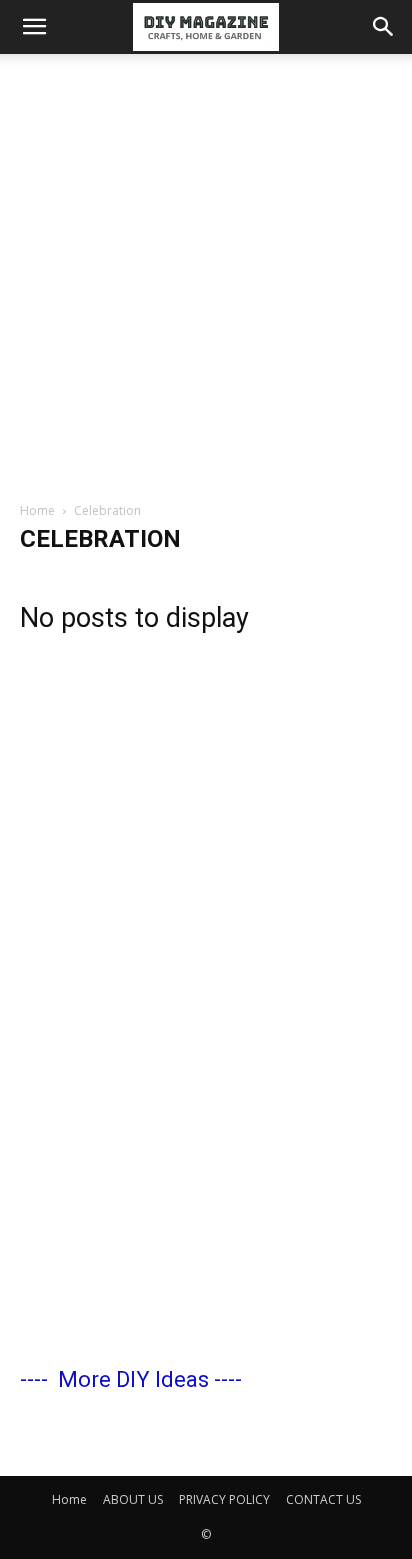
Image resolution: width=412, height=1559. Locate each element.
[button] (34, 27)
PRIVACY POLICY (224, 1499)
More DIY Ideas (133, 1379)
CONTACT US (323, 1499)
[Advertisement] (206, 270)
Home (37, 510)
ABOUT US (133, 1499)
